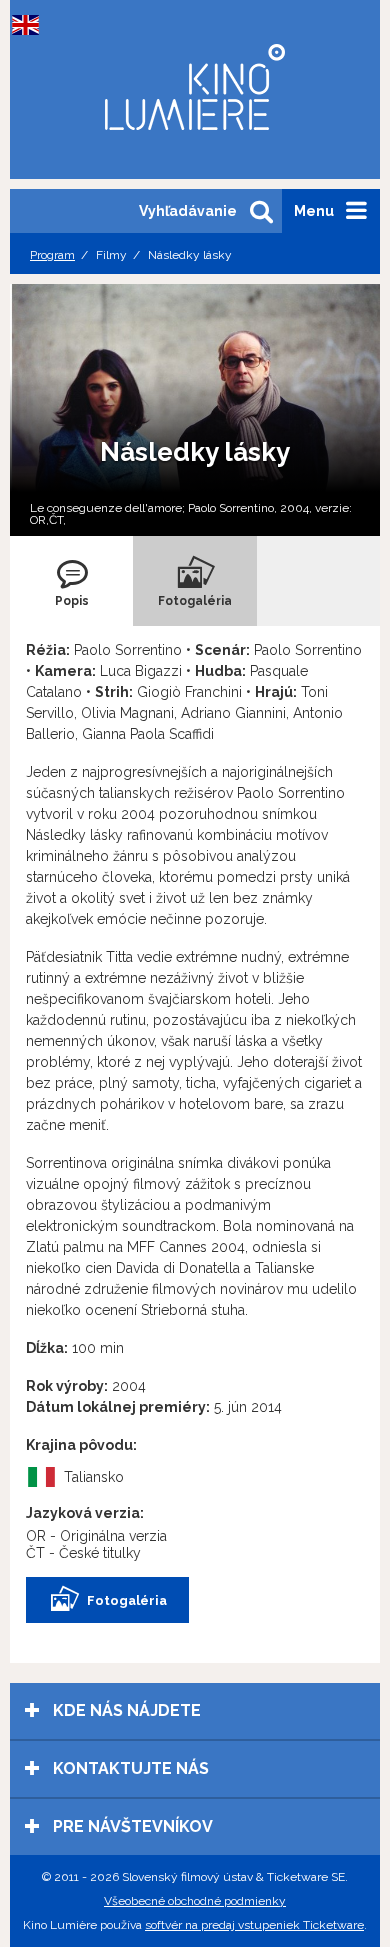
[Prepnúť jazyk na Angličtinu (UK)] (30, 25)
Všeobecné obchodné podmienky (195, 1901)
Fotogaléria (127, 1600)
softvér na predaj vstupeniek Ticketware (254, 1925)
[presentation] (71, 581)
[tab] (71, 581)
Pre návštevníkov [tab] (131, 1826)
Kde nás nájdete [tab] (125, 1710)
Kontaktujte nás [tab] (129, 1768)
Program (52, 255)
